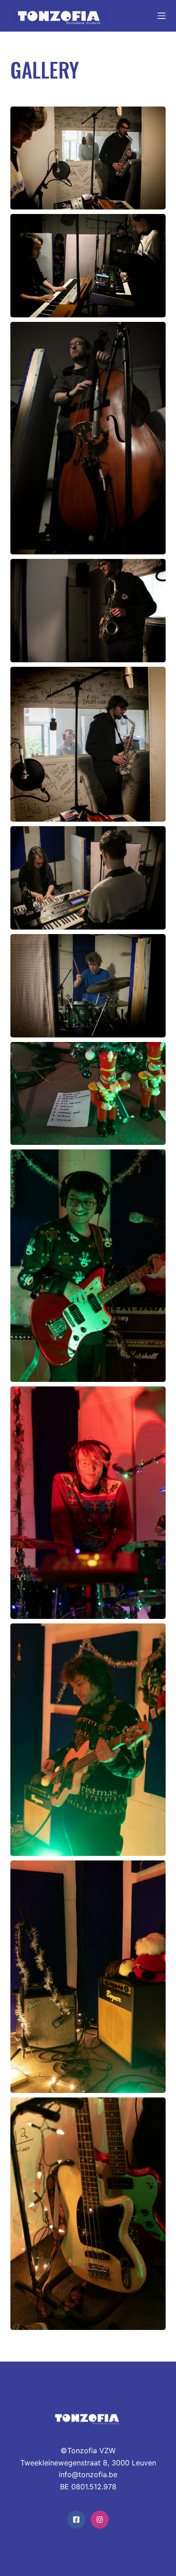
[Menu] (162, 16)
